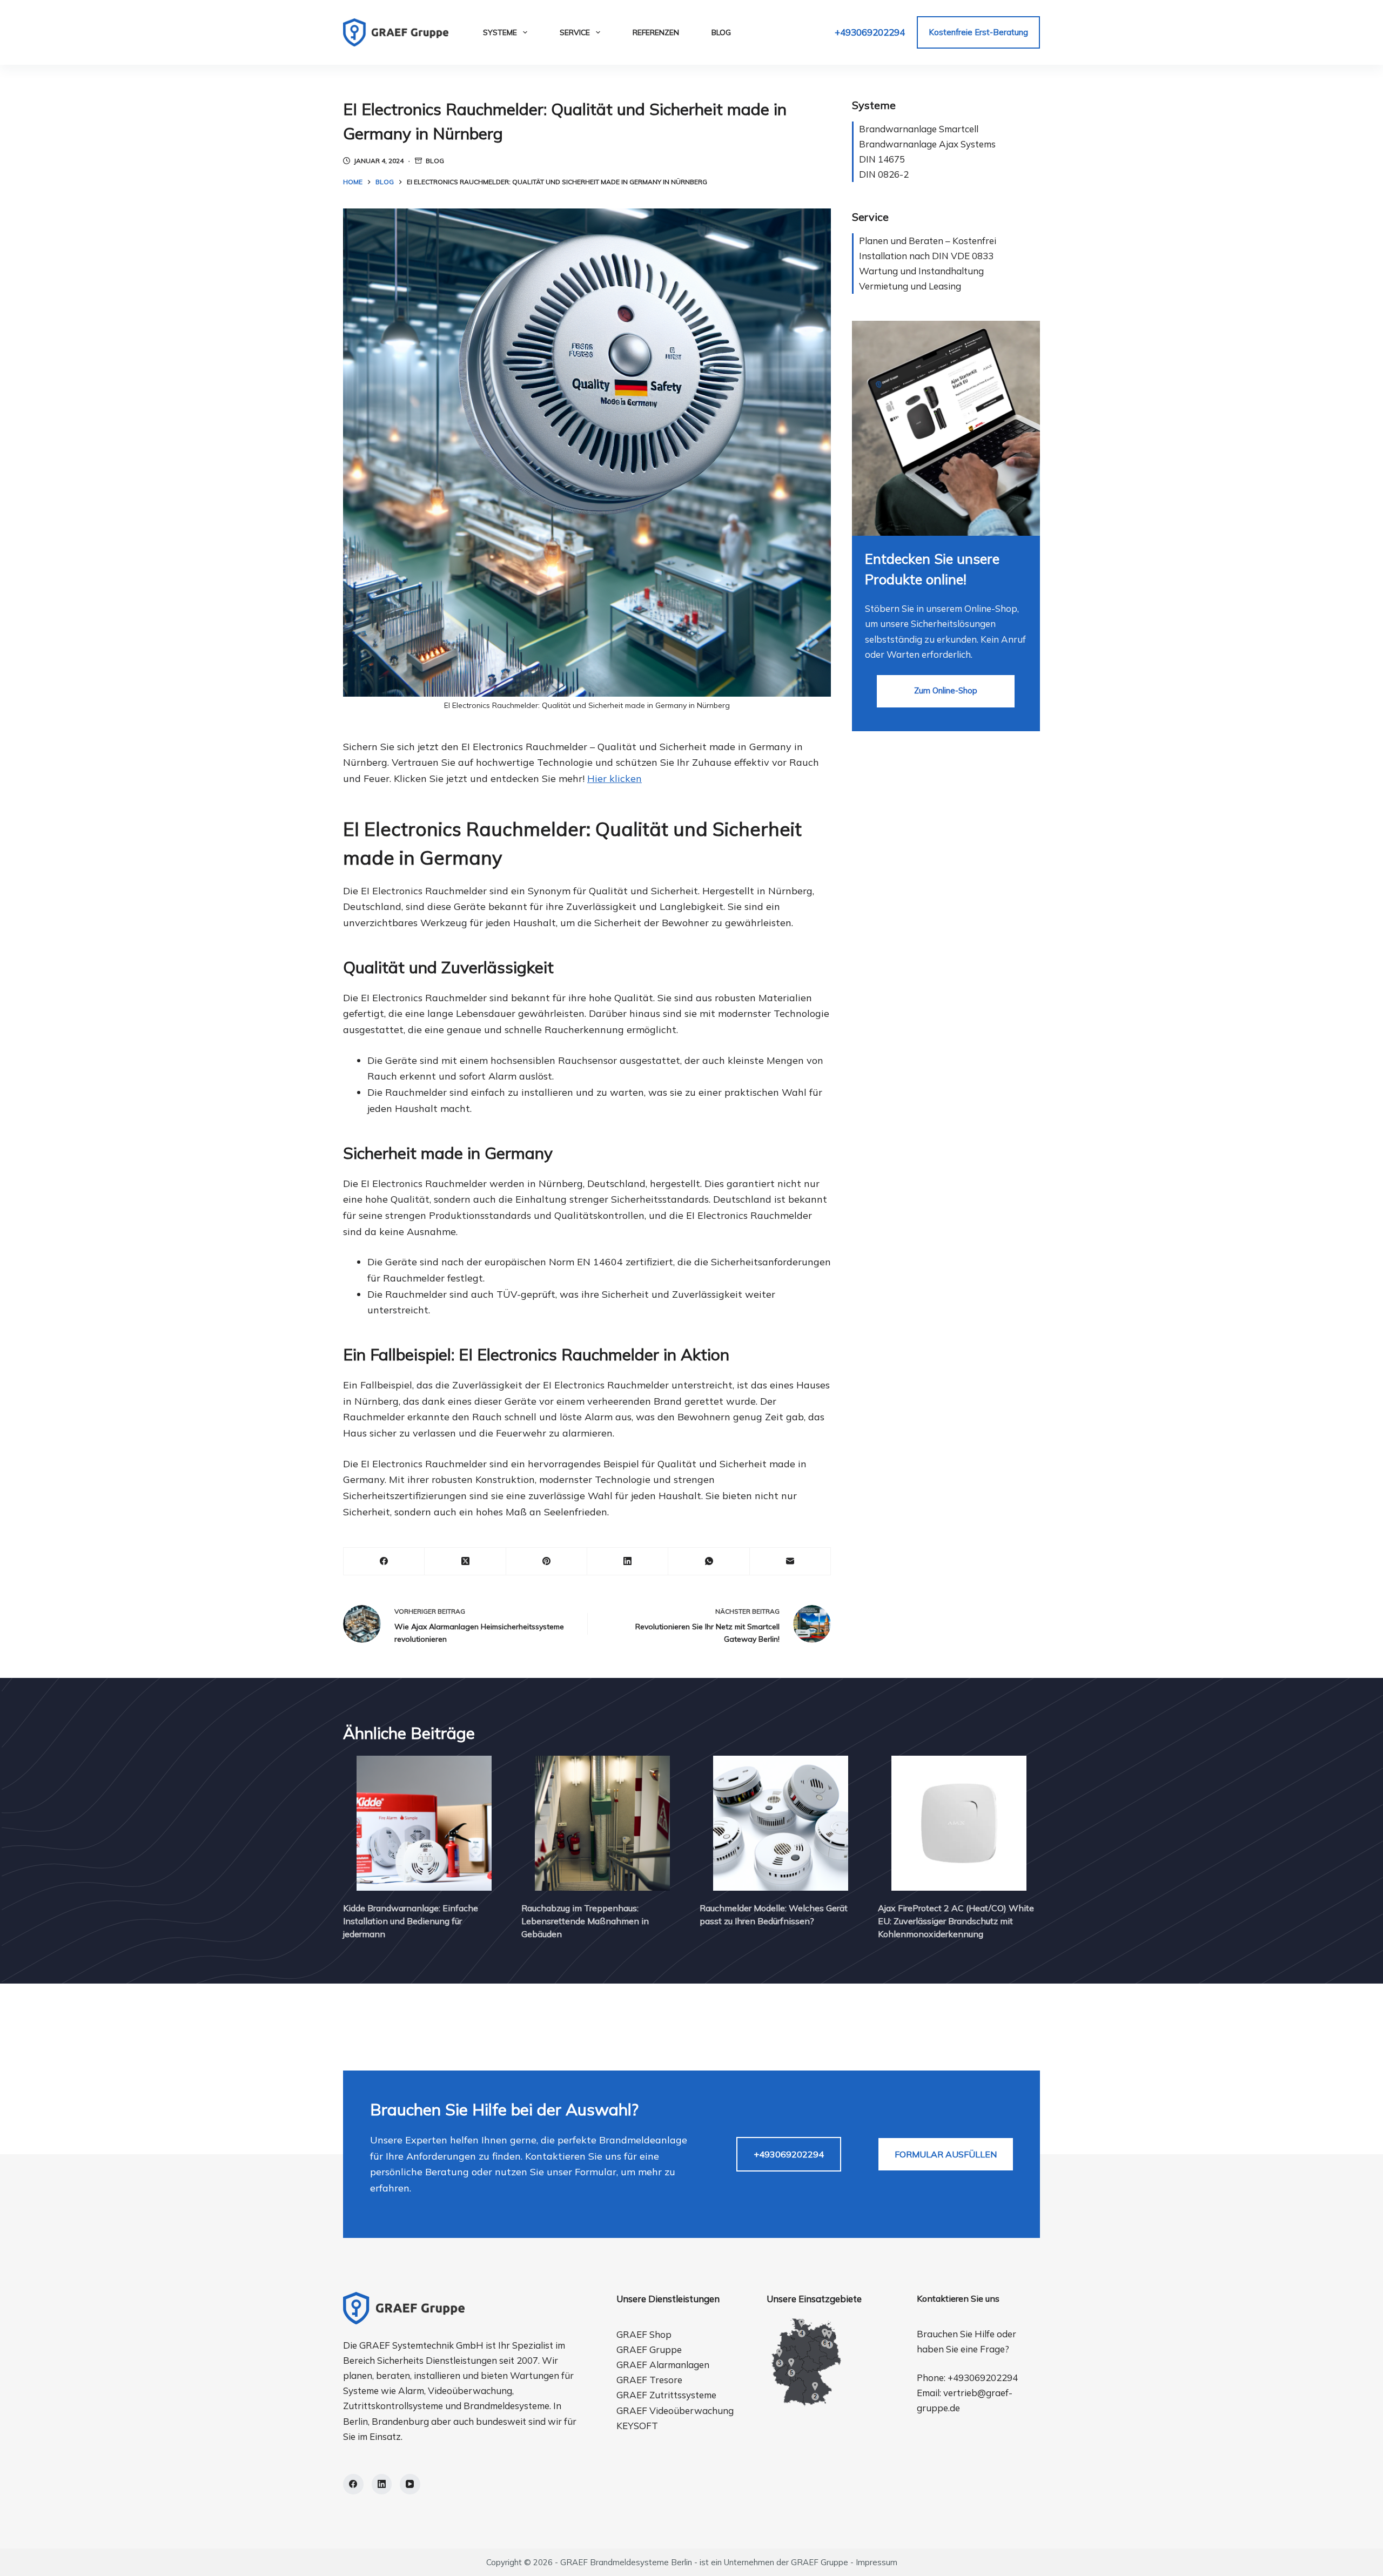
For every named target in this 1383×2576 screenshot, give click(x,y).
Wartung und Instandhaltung (921, 271)
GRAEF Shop (644, 2334)
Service (575, 32)
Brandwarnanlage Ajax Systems (927, 144)
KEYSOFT (637, 2426)
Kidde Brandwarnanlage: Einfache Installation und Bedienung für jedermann (411, 1921)
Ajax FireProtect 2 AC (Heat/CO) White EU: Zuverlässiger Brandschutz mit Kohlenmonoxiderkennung (956, 1921)
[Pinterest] (547, 1562)
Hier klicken (615, 778)
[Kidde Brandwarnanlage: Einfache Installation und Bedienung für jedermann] (424, 1823)
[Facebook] (384, 1562)
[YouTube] (410, 2484)
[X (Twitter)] (465, 1562)
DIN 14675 (882, 159)
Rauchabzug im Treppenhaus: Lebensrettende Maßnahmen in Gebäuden (585, 1921)
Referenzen (656, 32)
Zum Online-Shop (946, 690)
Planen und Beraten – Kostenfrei (928, 241)
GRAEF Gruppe (649, 2349)
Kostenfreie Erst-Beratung (978, 32)
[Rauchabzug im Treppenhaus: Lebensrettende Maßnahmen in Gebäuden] (602, 1823)
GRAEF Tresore (649, 2380)
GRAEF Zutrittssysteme (666, 2395)
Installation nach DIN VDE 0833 (926, 256)
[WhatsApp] (709, 1562)
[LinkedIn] (628, 1562)
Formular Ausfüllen (946, 2154)
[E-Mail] (790, 1562)
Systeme (500, 32)
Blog (721, 32)
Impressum (877, 2562)
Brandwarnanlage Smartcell (919, 129)
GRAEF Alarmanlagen (663, 2365)
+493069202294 (870, 32)
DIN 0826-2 (884, 174)
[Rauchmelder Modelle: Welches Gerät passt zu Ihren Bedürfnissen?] (781, 1823)
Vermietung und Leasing (910, 286)
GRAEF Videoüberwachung (675, 2410)
